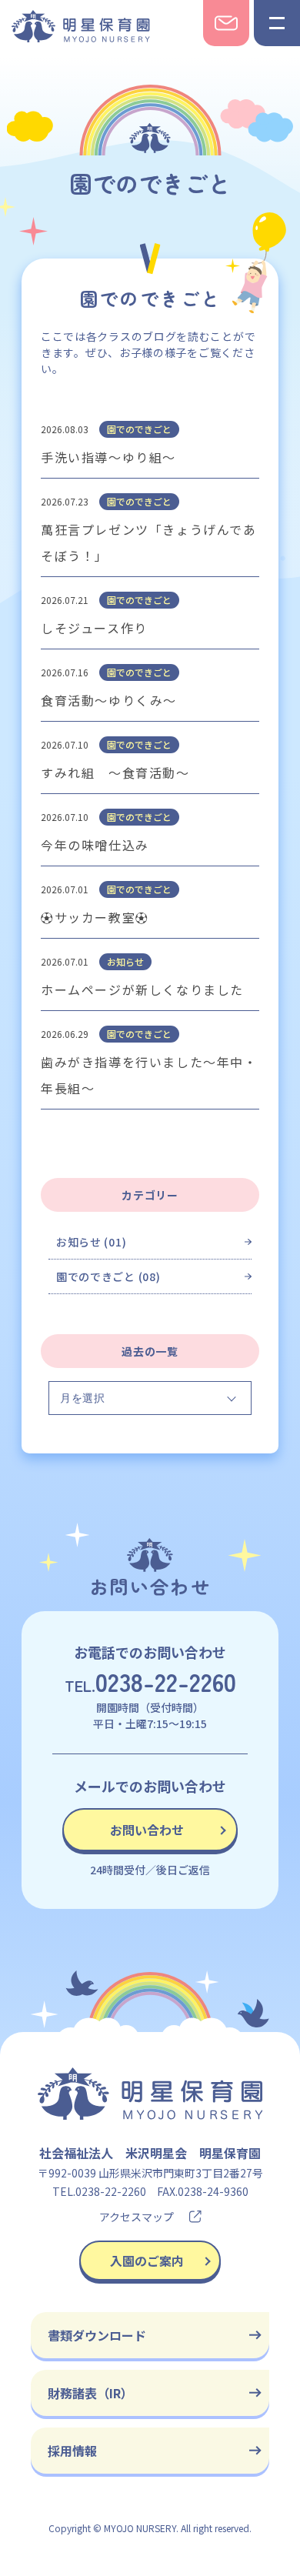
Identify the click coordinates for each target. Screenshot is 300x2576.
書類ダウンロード (97, 2335)
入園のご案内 (147, 2261)
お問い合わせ (147, 1830)
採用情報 (72, 2451)
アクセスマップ (137, 2217)
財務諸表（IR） (90, 2393)
